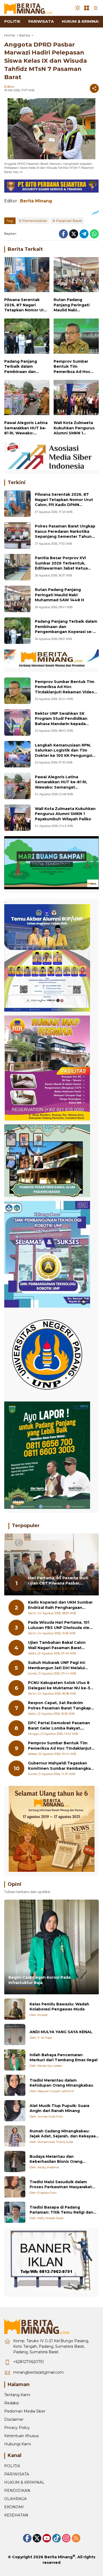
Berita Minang (58, 2557)
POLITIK (12, 2466)
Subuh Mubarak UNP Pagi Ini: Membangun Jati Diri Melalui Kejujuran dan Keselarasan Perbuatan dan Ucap (57, 1665)
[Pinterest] (47, 2538)
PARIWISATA (17, 2474)
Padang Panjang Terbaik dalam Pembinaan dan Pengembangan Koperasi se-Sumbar (24, 367)
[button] (78, 8)
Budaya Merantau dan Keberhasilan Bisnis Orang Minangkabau (56, 2159)
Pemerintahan (35, 221)
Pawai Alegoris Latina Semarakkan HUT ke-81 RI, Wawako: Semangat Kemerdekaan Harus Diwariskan (26, 428)
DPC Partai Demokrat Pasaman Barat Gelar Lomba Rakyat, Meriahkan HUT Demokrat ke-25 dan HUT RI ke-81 (60, 1726)
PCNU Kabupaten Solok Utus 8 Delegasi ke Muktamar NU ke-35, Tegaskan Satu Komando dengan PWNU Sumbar (61, 1685)
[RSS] (76, 2538)
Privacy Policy (17, 2428)
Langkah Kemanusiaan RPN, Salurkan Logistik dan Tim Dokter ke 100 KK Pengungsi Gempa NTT (64, 753)
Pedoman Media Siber (25, 2411)
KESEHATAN (16, 2515)
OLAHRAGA (15, 2499)
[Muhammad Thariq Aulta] (15, 2136)
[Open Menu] (87, 8)
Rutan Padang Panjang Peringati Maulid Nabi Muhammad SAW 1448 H (76, 305)
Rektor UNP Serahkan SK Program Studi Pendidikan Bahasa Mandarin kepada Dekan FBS (61, 721)
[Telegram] (84, 234)
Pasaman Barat (69, 221)
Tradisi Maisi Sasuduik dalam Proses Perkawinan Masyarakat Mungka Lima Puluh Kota (61, 2185)
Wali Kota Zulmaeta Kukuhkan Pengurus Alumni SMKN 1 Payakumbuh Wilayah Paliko (75, 428)
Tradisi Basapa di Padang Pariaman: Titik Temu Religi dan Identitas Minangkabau (61, 2210)
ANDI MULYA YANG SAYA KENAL (61, 2032)
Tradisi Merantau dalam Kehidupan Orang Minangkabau (61, 2083)
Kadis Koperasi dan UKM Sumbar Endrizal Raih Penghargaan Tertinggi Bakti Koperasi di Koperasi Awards (60, 1605)
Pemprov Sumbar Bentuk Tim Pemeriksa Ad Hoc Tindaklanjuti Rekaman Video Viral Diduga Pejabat (74, 367)
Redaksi (11, 2403)
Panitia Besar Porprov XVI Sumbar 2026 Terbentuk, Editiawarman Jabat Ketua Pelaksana (61, 566)
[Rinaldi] (15, 2009)
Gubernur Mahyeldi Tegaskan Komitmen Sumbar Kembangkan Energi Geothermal (61, 1766)
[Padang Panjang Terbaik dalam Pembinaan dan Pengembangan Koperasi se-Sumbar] (27, 337)
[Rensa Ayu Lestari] (15, 2060)
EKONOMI (14, 2507)
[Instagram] (66, 2538)
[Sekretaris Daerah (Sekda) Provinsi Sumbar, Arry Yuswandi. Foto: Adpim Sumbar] (17, 691)
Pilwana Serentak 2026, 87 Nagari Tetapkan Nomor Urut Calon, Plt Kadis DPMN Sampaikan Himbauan (26, 305)
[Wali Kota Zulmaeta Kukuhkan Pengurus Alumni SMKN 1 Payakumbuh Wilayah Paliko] (76, 399)
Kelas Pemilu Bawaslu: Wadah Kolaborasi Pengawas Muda (59, 2007)
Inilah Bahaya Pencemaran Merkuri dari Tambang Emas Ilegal (64, 2058)
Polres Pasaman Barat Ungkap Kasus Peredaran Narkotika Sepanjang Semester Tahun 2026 (65, 534)
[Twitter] (74, 234)
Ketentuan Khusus (21, 2436)
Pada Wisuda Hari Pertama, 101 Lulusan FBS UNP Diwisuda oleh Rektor (60, 1625)
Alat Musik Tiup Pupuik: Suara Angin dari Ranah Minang (59, 2108)
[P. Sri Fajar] (15, 2035)
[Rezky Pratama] (15, 2161)
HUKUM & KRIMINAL (24, 2482)
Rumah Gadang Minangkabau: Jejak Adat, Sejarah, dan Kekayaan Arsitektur (64, 2134)
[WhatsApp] (94, 234)
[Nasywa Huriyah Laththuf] (15, 2085)
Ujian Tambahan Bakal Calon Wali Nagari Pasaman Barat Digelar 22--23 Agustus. (57, 1645)
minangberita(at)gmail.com (38, 2372)
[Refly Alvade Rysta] (15, 2212)
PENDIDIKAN (17, 2491)
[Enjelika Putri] (15, 2187)
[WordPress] (57, 2538)
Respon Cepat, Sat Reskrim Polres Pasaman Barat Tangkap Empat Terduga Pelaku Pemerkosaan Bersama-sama (59, 1706)
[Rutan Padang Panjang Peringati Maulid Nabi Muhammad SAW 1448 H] (76, 276)
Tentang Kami (17, 2395)
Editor (9, 87)
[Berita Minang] (31, 8)
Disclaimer (14, 2419)
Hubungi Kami (18, 2444)
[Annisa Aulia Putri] (15, 2111)
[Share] (94, 88)
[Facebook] (63, 234)
